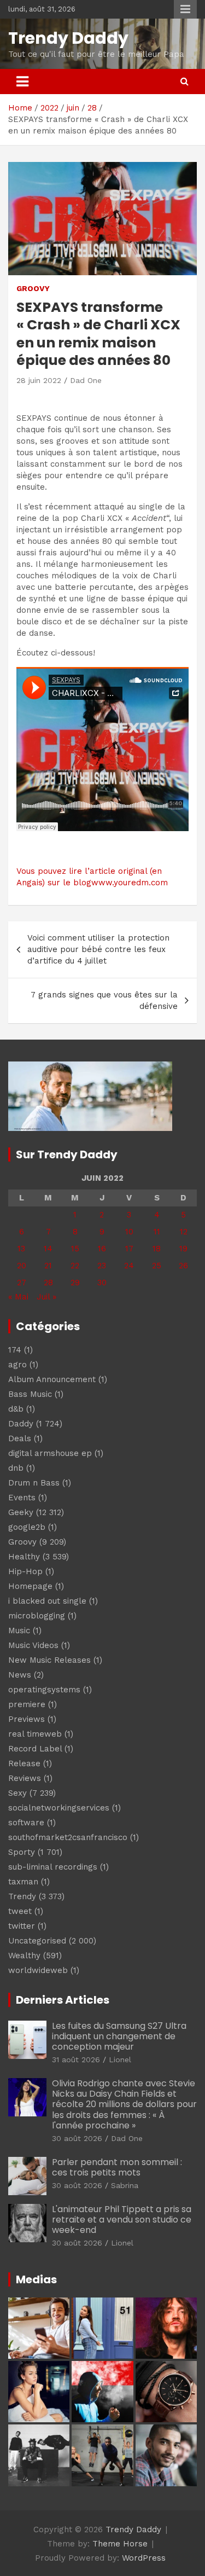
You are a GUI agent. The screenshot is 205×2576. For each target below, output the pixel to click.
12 (184, 1232)
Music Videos (33, 1645)
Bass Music (30, 1394)
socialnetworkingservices (59, 1808)
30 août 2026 (77, 2138)
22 (75, 1266)
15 (75, 1249)
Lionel (120, 2059)
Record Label (35, 1749)
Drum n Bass (34, 1483)
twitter (22, 1926)
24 (129, 1266)
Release (24, 1763)
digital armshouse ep (50, 1453)
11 (157, 1232)
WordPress (144, 2558)
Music (19, 1631)
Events (22, 1498)
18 (157, 1249)
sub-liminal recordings (53, 1867)
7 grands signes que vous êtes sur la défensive (104, 1000)
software (26, 1823)
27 (22, 1283)
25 (157, 1266)
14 (48, 1249)
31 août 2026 (76, 2059)
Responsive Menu (185, 9)
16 (102, 1249)
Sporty (22, 1852)
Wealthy (24, 1956)
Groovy (33, 288)
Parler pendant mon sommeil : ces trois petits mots (117, 2167)
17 (129, 1249)
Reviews (25, 1778)
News (20, 1675)
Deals (20, 1438)
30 (102, 1283)
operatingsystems (44, 1690)
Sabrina (125, 2185)
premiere (27, 1704)
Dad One (86, 380)
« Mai (18, 1297)
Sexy (17, 1793)
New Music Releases (49, 1660)
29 (75, 1283)
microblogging (37, 1616)
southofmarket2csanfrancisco (68, 1837)
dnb (16, 1468)
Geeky (21, 1512)
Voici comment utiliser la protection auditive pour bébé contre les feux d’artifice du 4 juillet (98, 949)
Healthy (24, 1557)
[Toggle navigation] (22, 82)
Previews (27, 1719)
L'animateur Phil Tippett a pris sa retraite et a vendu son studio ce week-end (122, 2220)
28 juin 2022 (39, 380)
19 (183, 1249)
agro (17, 1365)
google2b (27, 1527)
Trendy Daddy (68, 38)
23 (102, 1266)
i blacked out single (47, 1601)
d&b (16, 1409)
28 (48, 1283)
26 (183, 1266)
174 (15, 1350)
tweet (20, 1911)
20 (22, 1266)
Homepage (30, 1586)
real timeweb (35, 1734)
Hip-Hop (25, 1571)
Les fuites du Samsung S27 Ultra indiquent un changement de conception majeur (119, 2036)
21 (48, 1266)
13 (21, 1249)
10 (129, 1232)
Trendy (22, 1896)
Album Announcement (52, 1379)
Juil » (46, 1297)
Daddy (21, 1424)
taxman (23, 1882)
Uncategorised (37, 1941)
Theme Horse (120, 2544)
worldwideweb (38, 1970)
